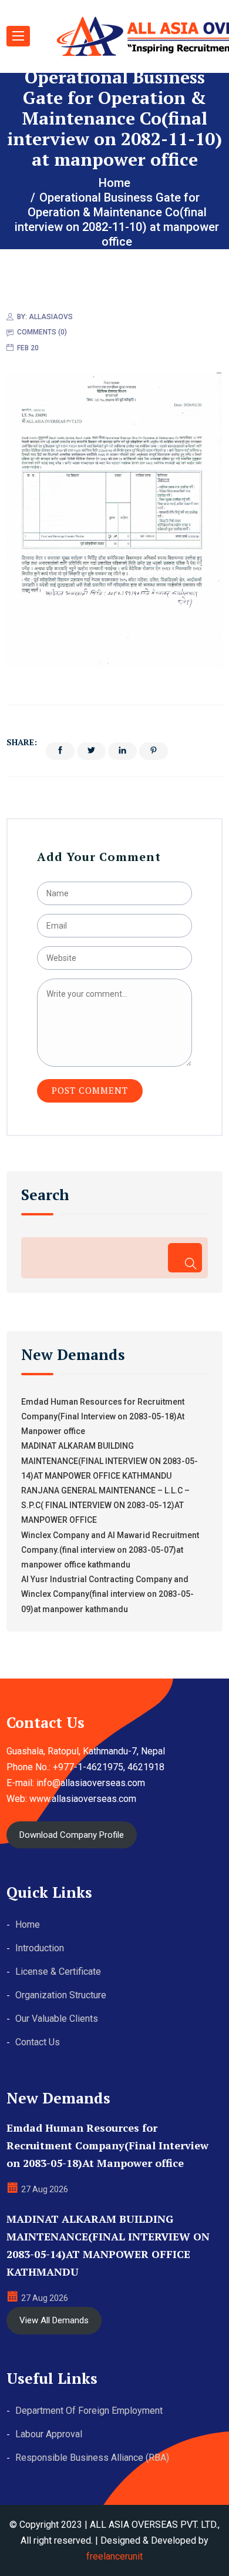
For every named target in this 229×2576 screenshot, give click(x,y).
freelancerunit (114, 2556)
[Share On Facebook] (60, 751)
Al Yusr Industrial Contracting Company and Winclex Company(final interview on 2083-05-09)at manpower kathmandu (107, 1594)
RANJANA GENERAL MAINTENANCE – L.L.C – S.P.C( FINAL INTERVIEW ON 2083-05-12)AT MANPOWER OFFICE (105, 1505)
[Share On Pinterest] (154, 751)
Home (28, 1925)
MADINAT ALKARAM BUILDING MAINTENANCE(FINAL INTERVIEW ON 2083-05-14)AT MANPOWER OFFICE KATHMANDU (110, 1460)
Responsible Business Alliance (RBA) (92, 2458)
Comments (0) (42, 332)
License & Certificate (58, 1972)
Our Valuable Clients (57, 2019)
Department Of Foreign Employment (89, 2411)
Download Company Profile (72, 1835)
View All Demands (54, 2320)
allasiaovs (51, 317)
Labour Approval (49, 2434)
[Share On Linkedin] (122, 751)
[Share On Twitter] (91, 751)
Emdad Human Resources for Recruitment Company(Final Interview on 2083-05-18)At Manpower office (103, 1416)
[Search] (185, 1258)
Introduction (40, 1948)
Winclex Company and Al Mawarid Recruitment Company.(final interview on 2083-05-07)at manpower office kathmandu (110, 1550)
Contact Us (38, 2042)
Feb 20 (28, 348)
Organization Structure (61, 1995)
